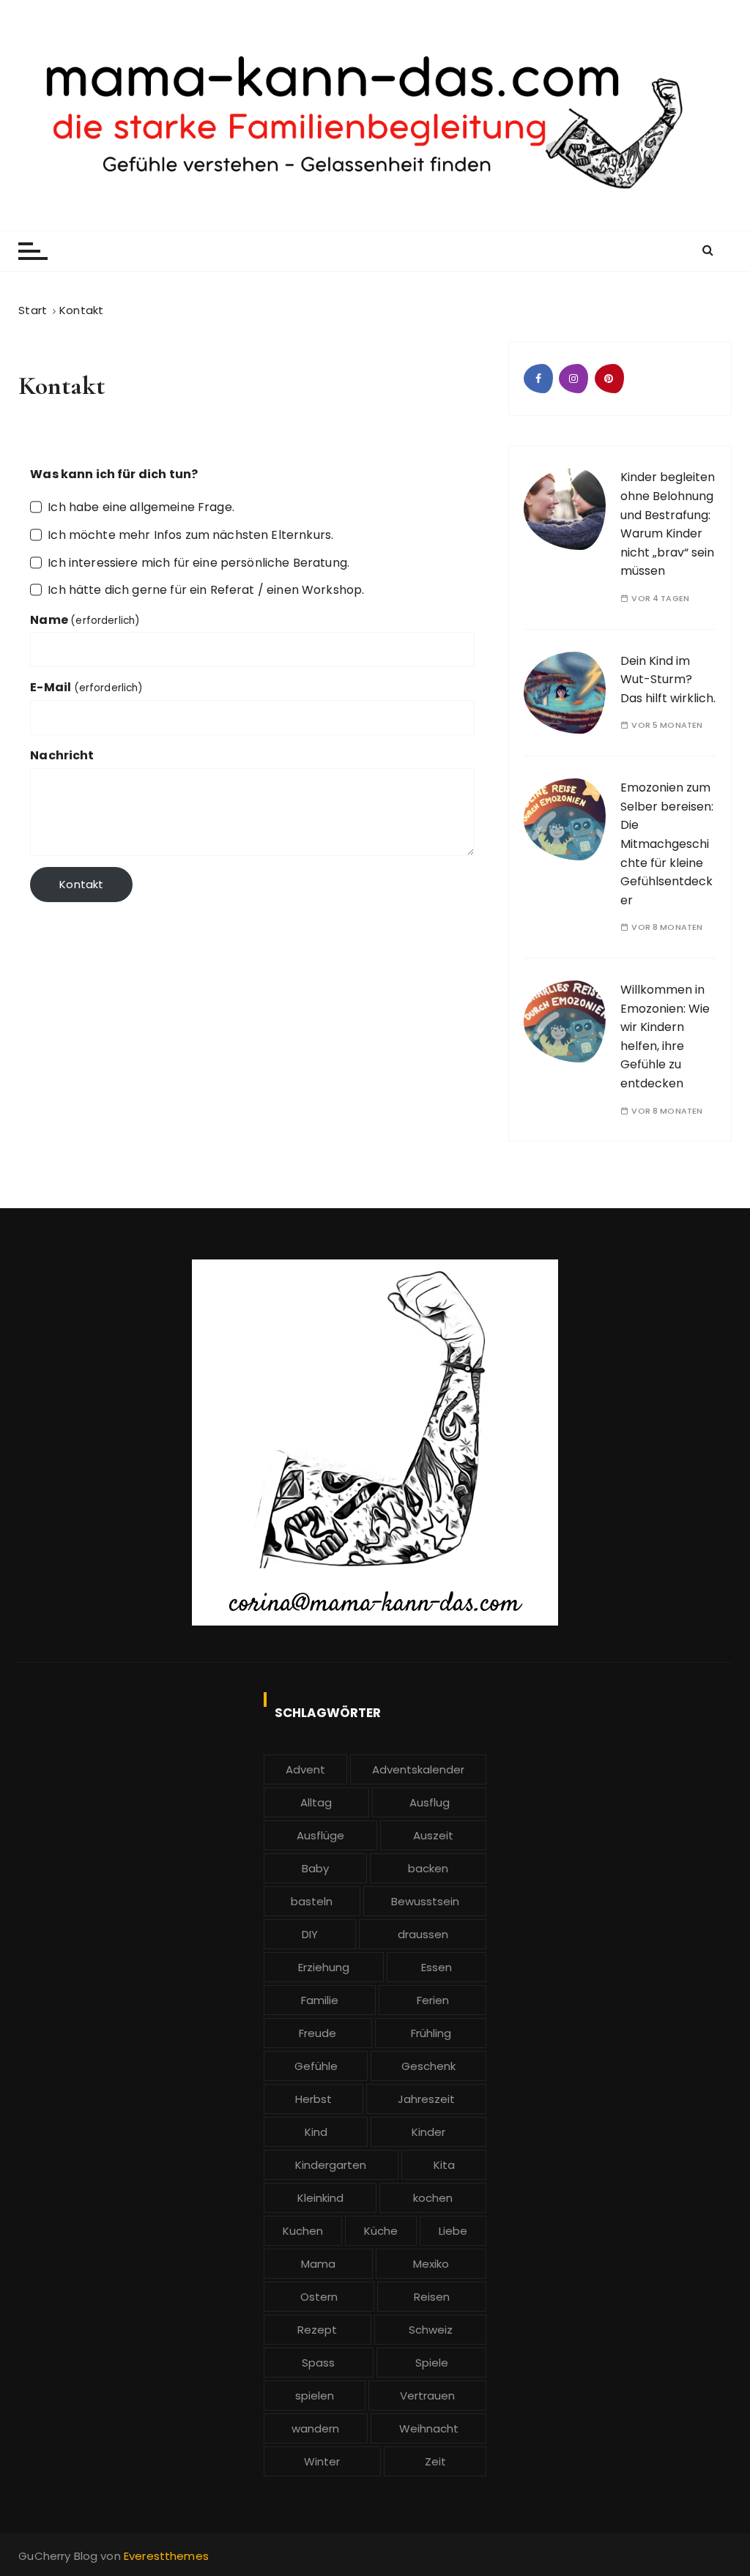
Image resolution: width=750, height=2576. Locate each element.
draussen (423, 1934)
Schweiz (431, 2330)
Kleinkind (320, 2198)
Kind (316, 2132)
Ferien (433, 2000)
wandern (315, 2428)
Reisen (432, 2297)
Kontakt (81, 884)
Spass (318, 2363)
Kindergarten (331, 2165)
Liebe (453, 2231)
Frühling (431, 2033)
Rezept (317, 2330)
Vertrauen (427, 2396)
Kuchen (303, 2231)
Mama (318, 2264)
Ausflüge (320, 1835)
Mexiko (431, 2264)
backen (428, 1868)
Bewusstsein (425, 1901)
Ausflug (430, 1802)
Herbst (313, 2099)
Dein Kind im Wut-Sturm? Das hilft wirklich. (668, 680)
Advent (305, 1769)
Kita (444, 2165)
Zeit (435, 2461)
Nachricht (62, 755)
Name (85, 620)
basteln (312, 1901)
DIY (310, 1934)
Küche (381, 2231)
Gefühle (316, 2066)
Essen (437, 1967)
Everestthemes (166, 2556)
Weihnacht (429, 2428)
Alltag (316, 1802)
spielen (315, 2396)
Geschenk (428, 2066)
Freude (318, 2033)
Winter (322, 2461)
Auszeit (433, 1835)
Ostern (319, 2297)
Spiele (432, 2363)
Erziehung (324, 1967)
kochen (433, 2198)
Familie (320, 2000)
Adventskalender (418, 1769)
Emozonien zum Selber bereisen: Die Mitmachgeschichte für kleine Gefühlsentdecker (667, 844)
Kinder (428, 2132)
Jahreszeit (426, 2099)
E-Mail (86, 687)
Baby (315, 1868)
